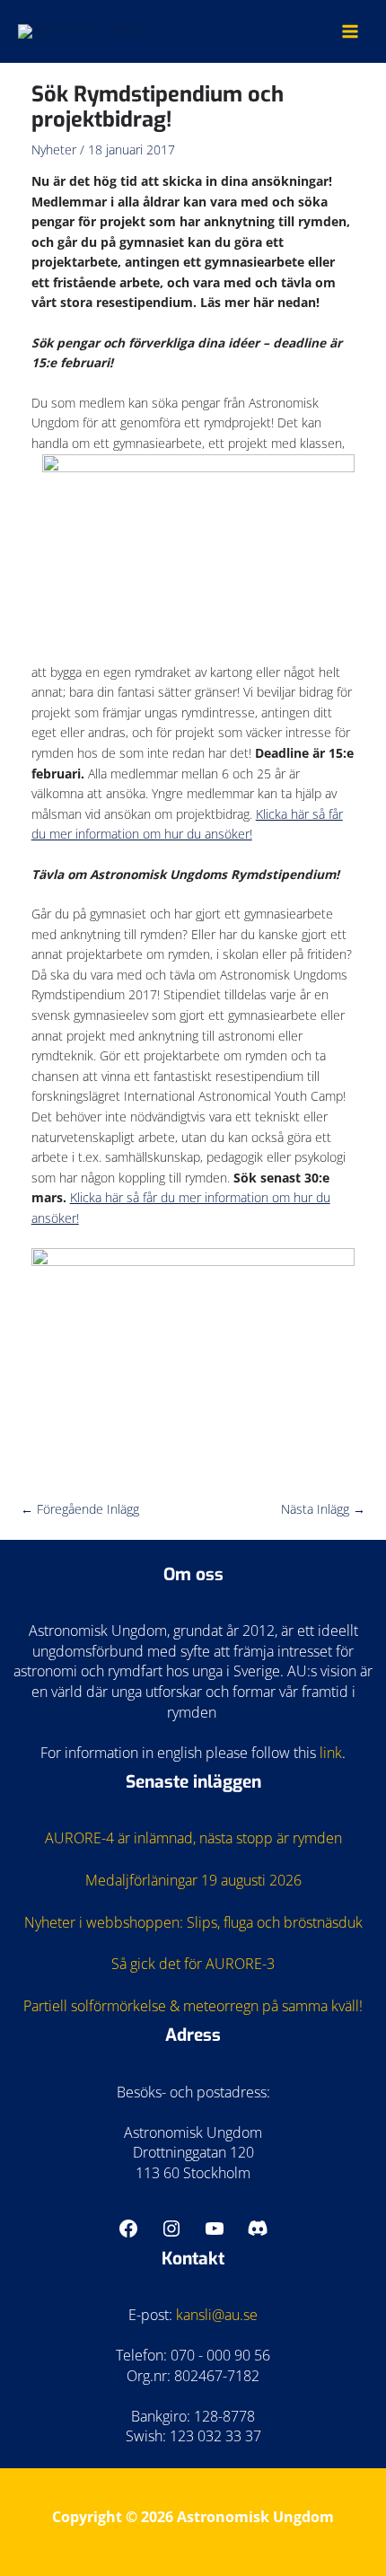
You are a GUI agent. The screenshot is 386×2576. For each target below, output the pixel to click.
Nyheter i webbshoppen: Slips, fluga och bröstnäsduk (193, 1922)
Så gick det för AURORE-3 (193, 1964)
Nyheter (54, 149)
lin (327, 1753)
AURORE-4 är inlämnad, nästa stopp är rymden (193, 1838)
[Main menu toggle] (351, 31)
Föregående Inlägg (80, 1509)
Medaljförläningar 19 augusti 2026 (193, 1880)
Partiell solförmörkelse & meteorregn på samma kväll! (193, 2006)
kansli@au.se (217, 2315)
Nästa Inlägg (323, 1509)
